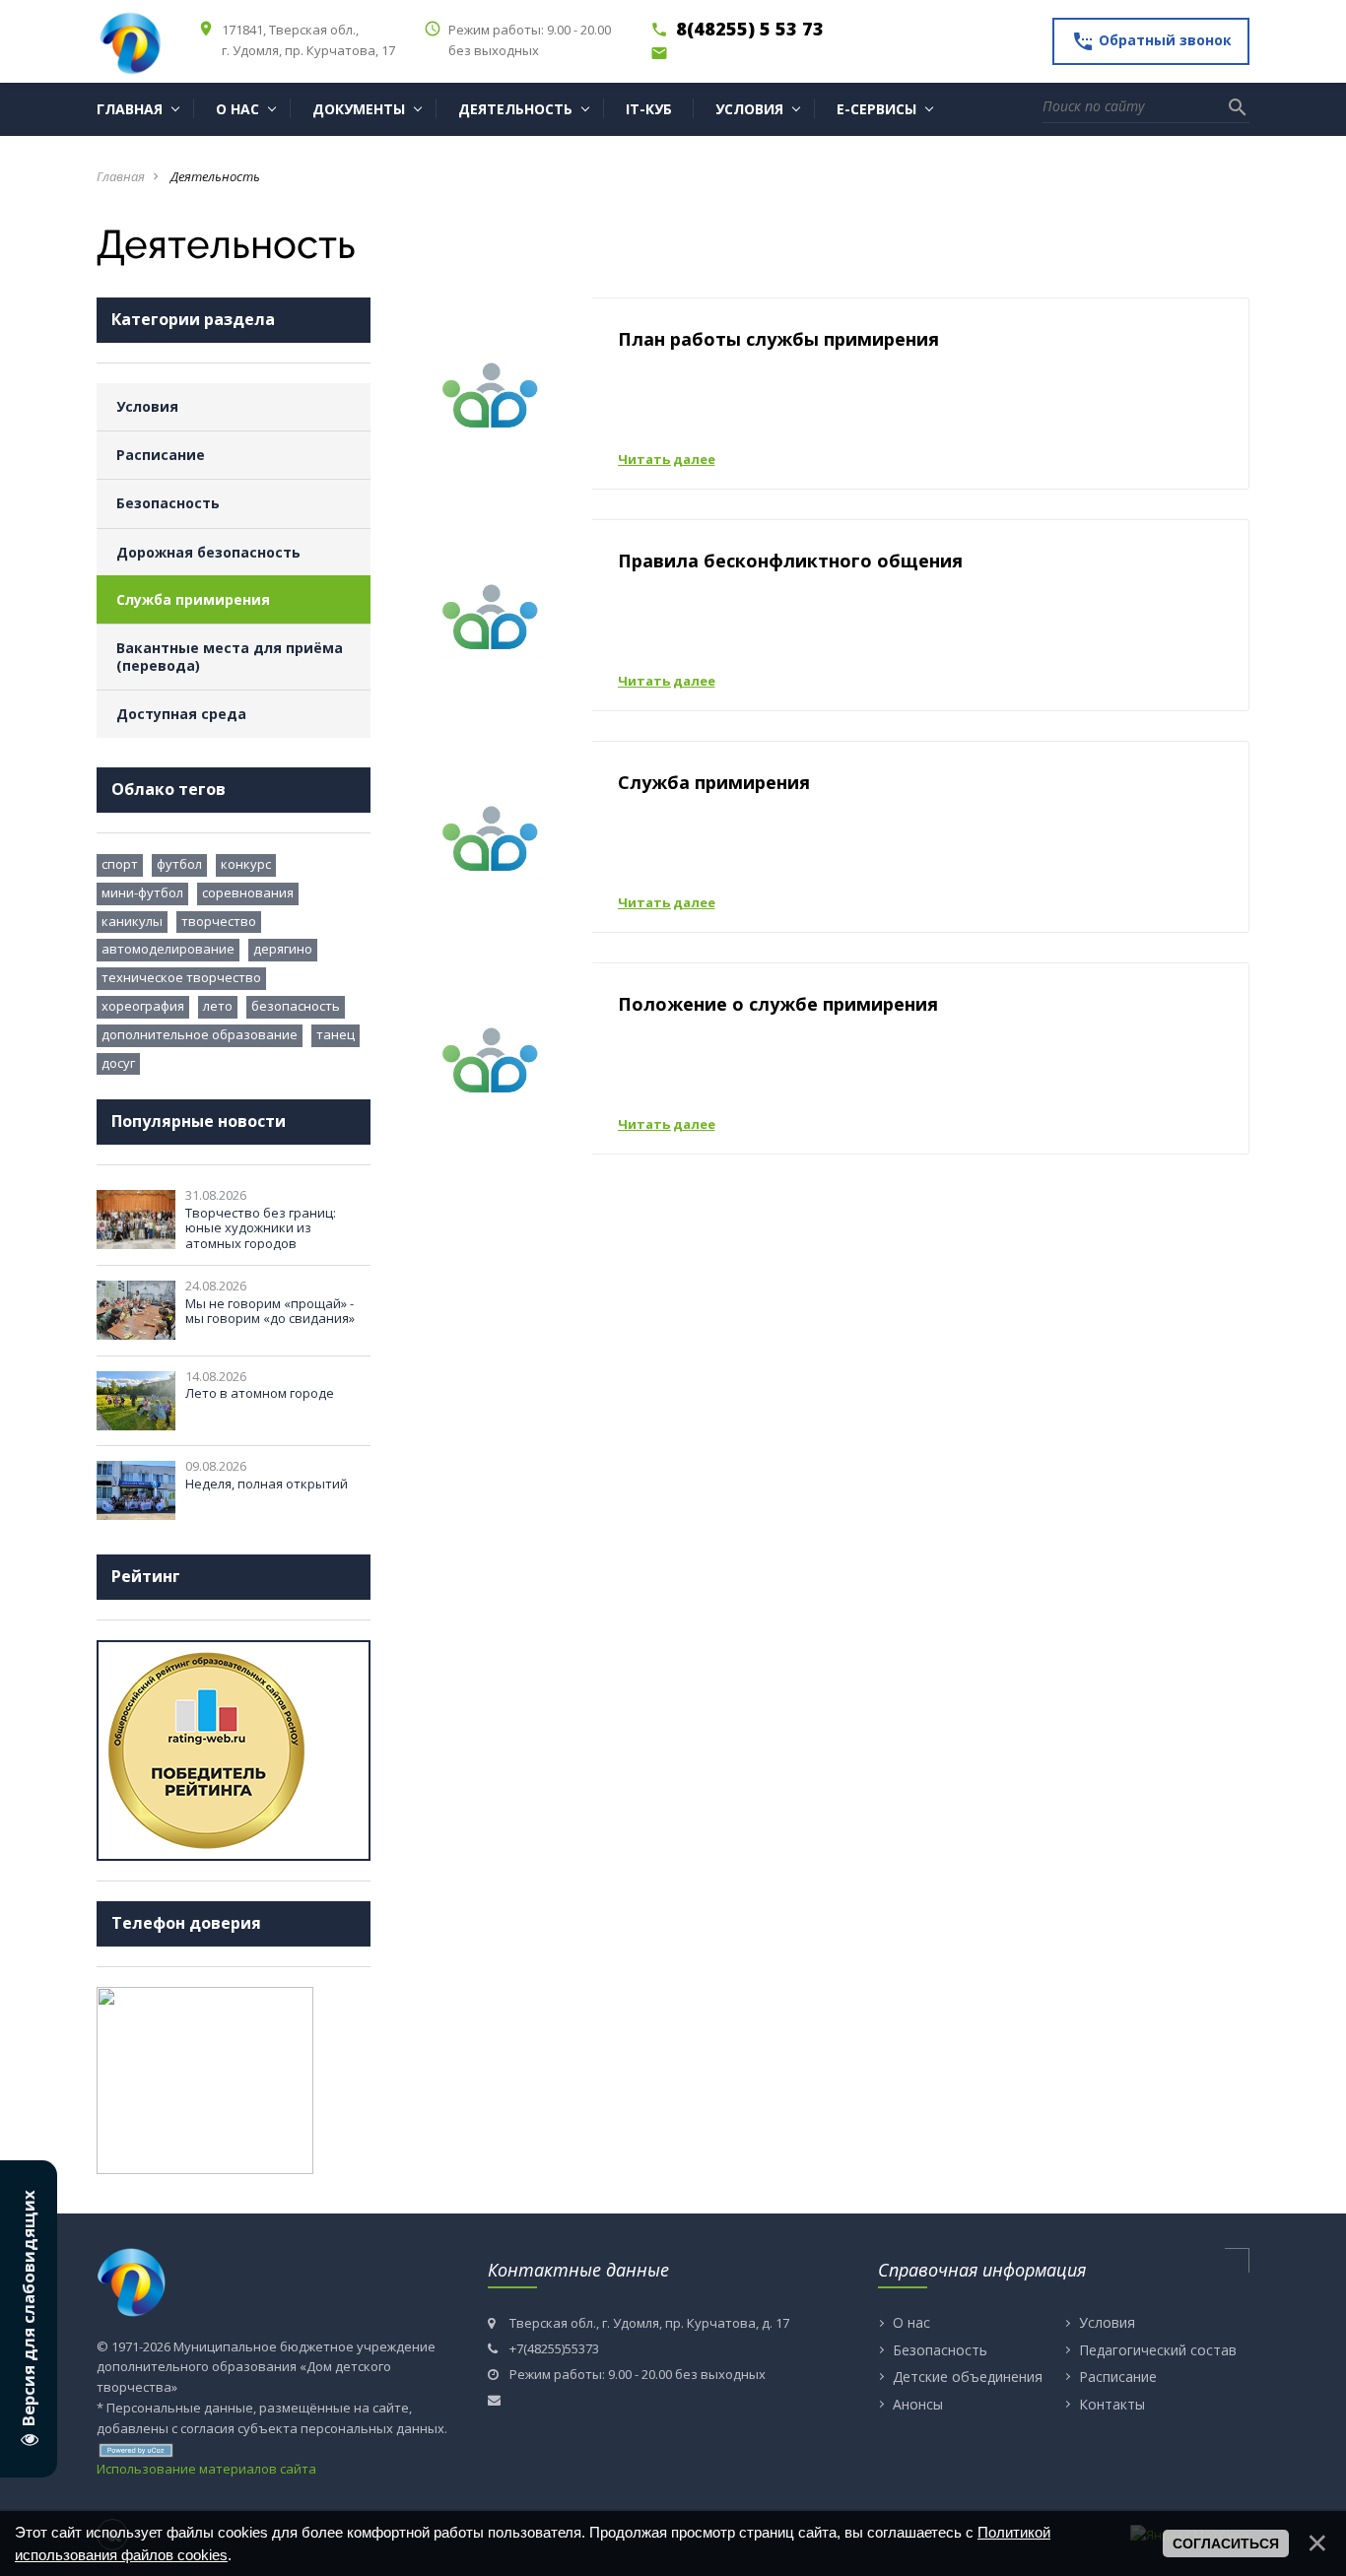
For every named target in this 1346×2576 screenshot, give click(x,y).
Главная (121, 176)
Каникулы (132, 921)
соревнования (248, 892)
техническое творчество (181, 977)
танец (336, 1034)
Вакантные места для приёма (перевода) (230, 657)
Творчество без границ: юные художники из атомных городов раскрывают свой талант (265, 1236)
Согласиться (1226, 2543)
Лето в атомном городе (260, 1393)
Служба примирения (193, 599)
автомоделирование (168, 949)
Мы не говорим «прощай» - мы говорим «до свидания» (270, 1311)
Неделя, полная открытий (267, 1484)
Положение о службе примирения (778, 1004)
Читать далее (667, 459)
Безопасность (168, 503)
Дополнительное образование (200, 1034)
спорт (120, 864)
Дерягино (283, 949)
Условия (147, 406)
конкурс (246, 864)
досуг (118, 1063)
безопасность (296, 1006)
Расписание (161, 455)
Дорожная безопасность (208, 552)
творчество (219, 921)
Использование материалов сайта (206, 2469)
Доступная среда (181, 714)
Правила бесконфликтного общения (790, 561)
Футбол (179, 864)
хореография (143, 1006)
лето (218, 1006)
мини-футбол (142, 892)
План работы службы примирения (778, 339)
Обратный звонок (1151, 41)
